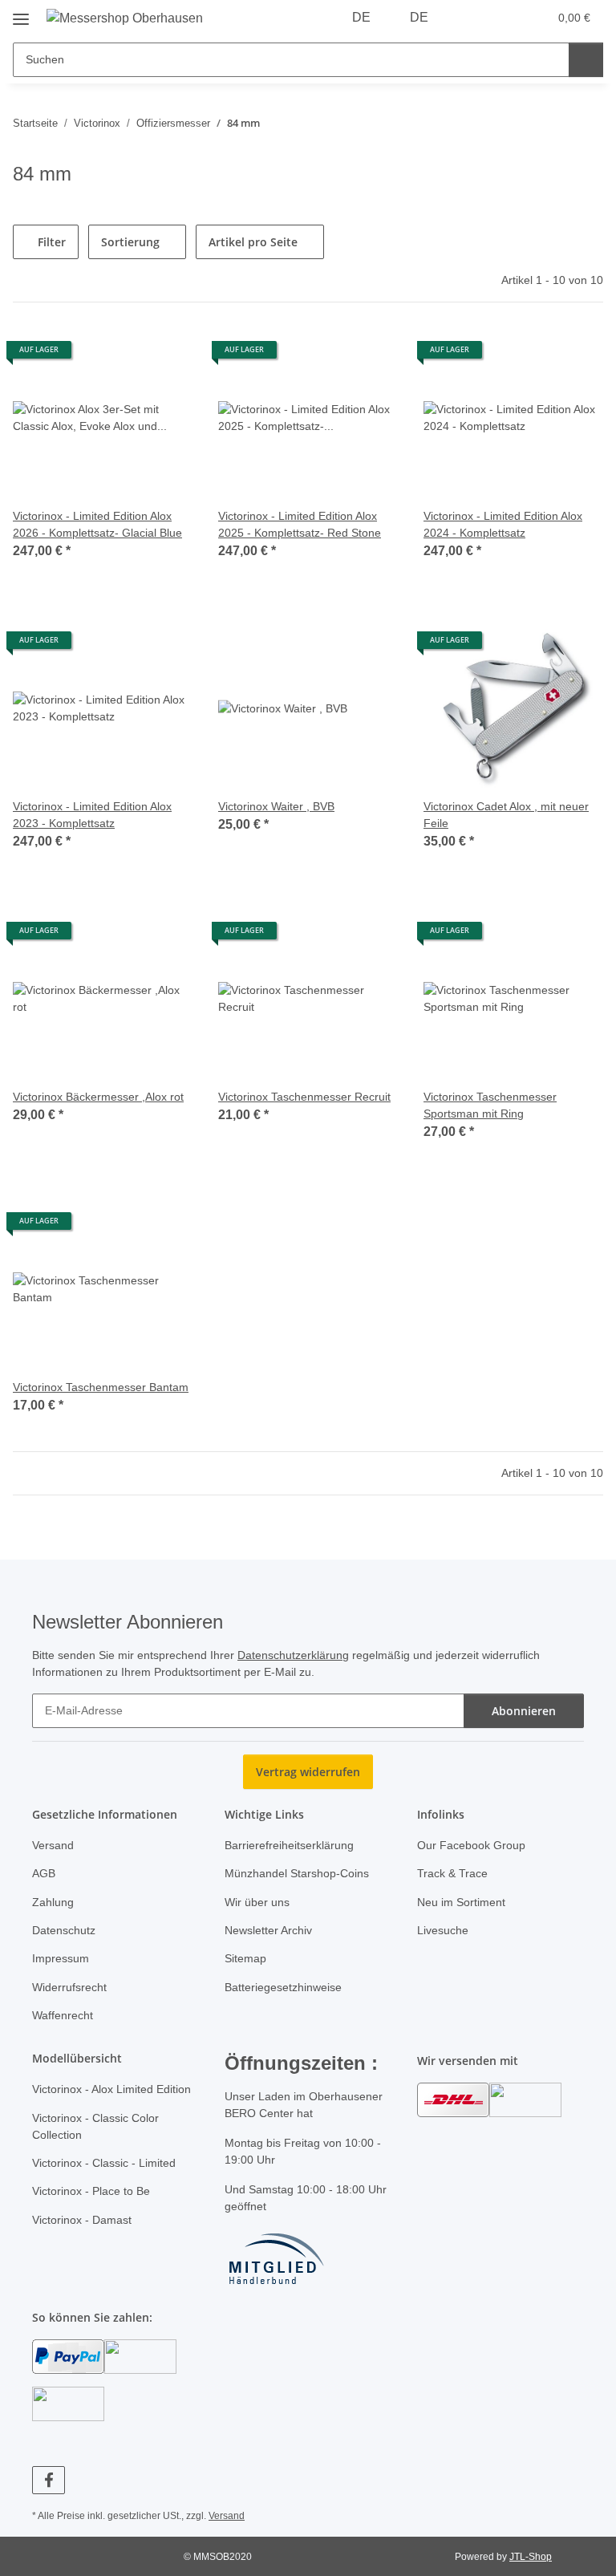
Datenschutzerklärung (293, 1655)
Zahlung (53, 1902)
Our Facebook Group (471, 1845)
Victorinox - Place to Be (91, 2191)
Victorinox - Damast (82, 2220)
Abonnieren (524, 1711)
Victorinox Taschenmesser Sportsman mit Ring (490, 1105)
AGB (44, 1873)
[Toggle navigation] (21, 13)
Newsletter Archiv (268, 1930)
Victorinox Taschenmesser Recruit (304, 1097)
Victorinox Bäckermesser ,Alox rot (98, 1097)
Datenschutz (64, 1930)
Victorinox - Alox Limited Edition (111, 2089)
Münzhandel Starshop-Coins (297, 1873)
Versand (53, 1845)
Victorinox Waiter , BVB (276, 806)
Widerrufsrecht (69, 1987)
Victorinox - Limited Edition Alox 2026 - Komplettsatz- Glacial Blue (97, 524)
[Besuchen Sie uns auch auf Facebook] (49, 2480)
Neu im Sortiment (461, 1902)
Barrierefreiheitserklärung (289, 1845)
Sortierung (130, 242)
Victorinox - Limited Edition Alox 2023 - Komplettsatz (92, 815)
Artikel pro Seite (253, 242)
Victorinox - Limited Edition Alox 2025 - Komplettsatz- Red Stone (300, 524)
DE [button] (361, 17)
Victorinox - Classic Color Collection (95, 2126)
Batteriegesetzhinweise (283, 1987)
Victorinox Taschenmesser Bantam (101, 1387)
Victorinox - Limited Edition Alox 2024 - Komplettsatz (503, 524)
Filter (50, 242)
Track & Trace (452, 1873)
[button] (472, 18)
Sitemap (245, 1958)
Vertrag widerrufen (308, 1772)
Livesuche (443, 1930)
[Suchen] (586, 60)
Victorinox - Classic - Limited (104, 2163)
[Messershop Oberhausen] (125, 18)
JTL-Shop (531, 2557)
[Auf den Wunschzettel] (165, 355)
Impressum (61, 1958)
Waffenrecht (63, 2015)
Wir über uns (257, 1902)
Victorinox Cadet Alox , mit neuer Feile (506, 815)
